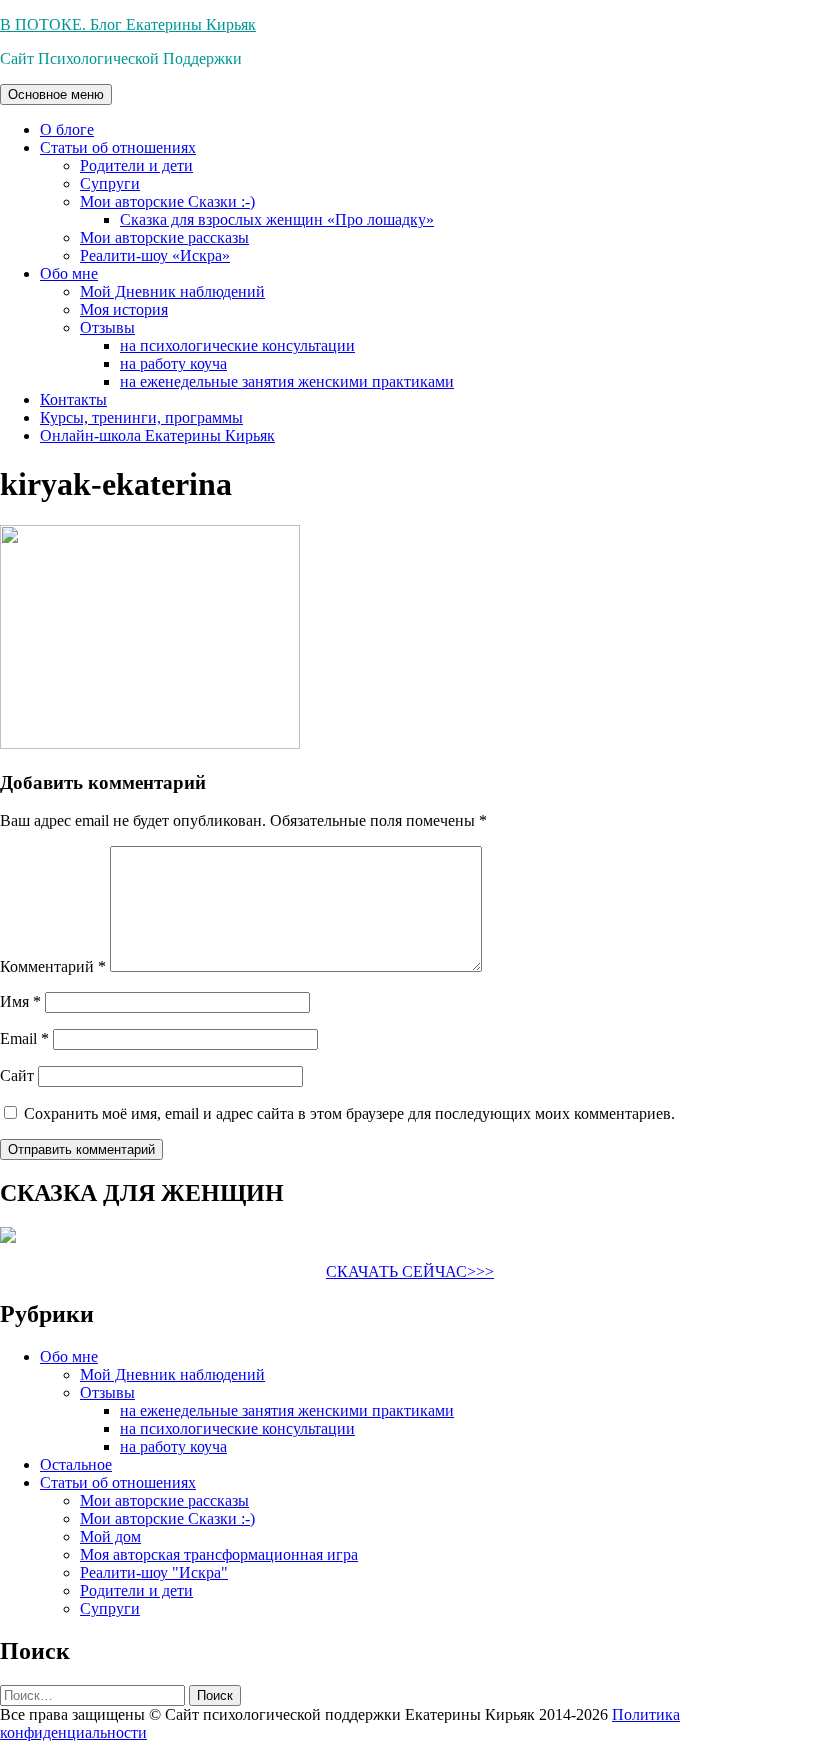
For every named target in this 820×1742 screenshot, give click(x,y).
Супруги (110, 183)
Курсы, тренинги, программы (141, 417)
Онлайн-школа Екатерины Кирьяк (157, 435)
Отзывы (107, 327)
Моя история (124, 309)
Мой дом (110, 1536)
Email (24, 1038)
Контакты (73, 399)
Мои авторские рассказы (164, 237)
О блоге (67, 129)
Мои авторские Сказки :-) (167, 201)
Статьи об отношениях (118, 147)
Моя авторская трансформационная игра (219, 1554)
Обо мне (69, 273)
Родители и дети (136, 165)
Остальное (76, 1464)
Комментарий (53, 966)
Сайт (17, 1075)
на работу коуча (173, 363)
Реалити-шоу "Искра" (154, 1572)
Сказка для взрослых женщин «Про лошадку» (277, 219)
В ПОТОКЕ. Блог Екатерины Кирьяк (128, 24)
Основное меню (56, 94)
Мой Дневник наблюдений (172, 291)
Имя (20, 1001)
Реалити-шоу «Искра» (155, 255)
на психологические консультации (237, 345)
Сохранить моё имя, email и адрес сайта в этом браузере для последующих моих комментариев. (349, 1113)
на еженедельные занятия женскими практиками (287, 381)
